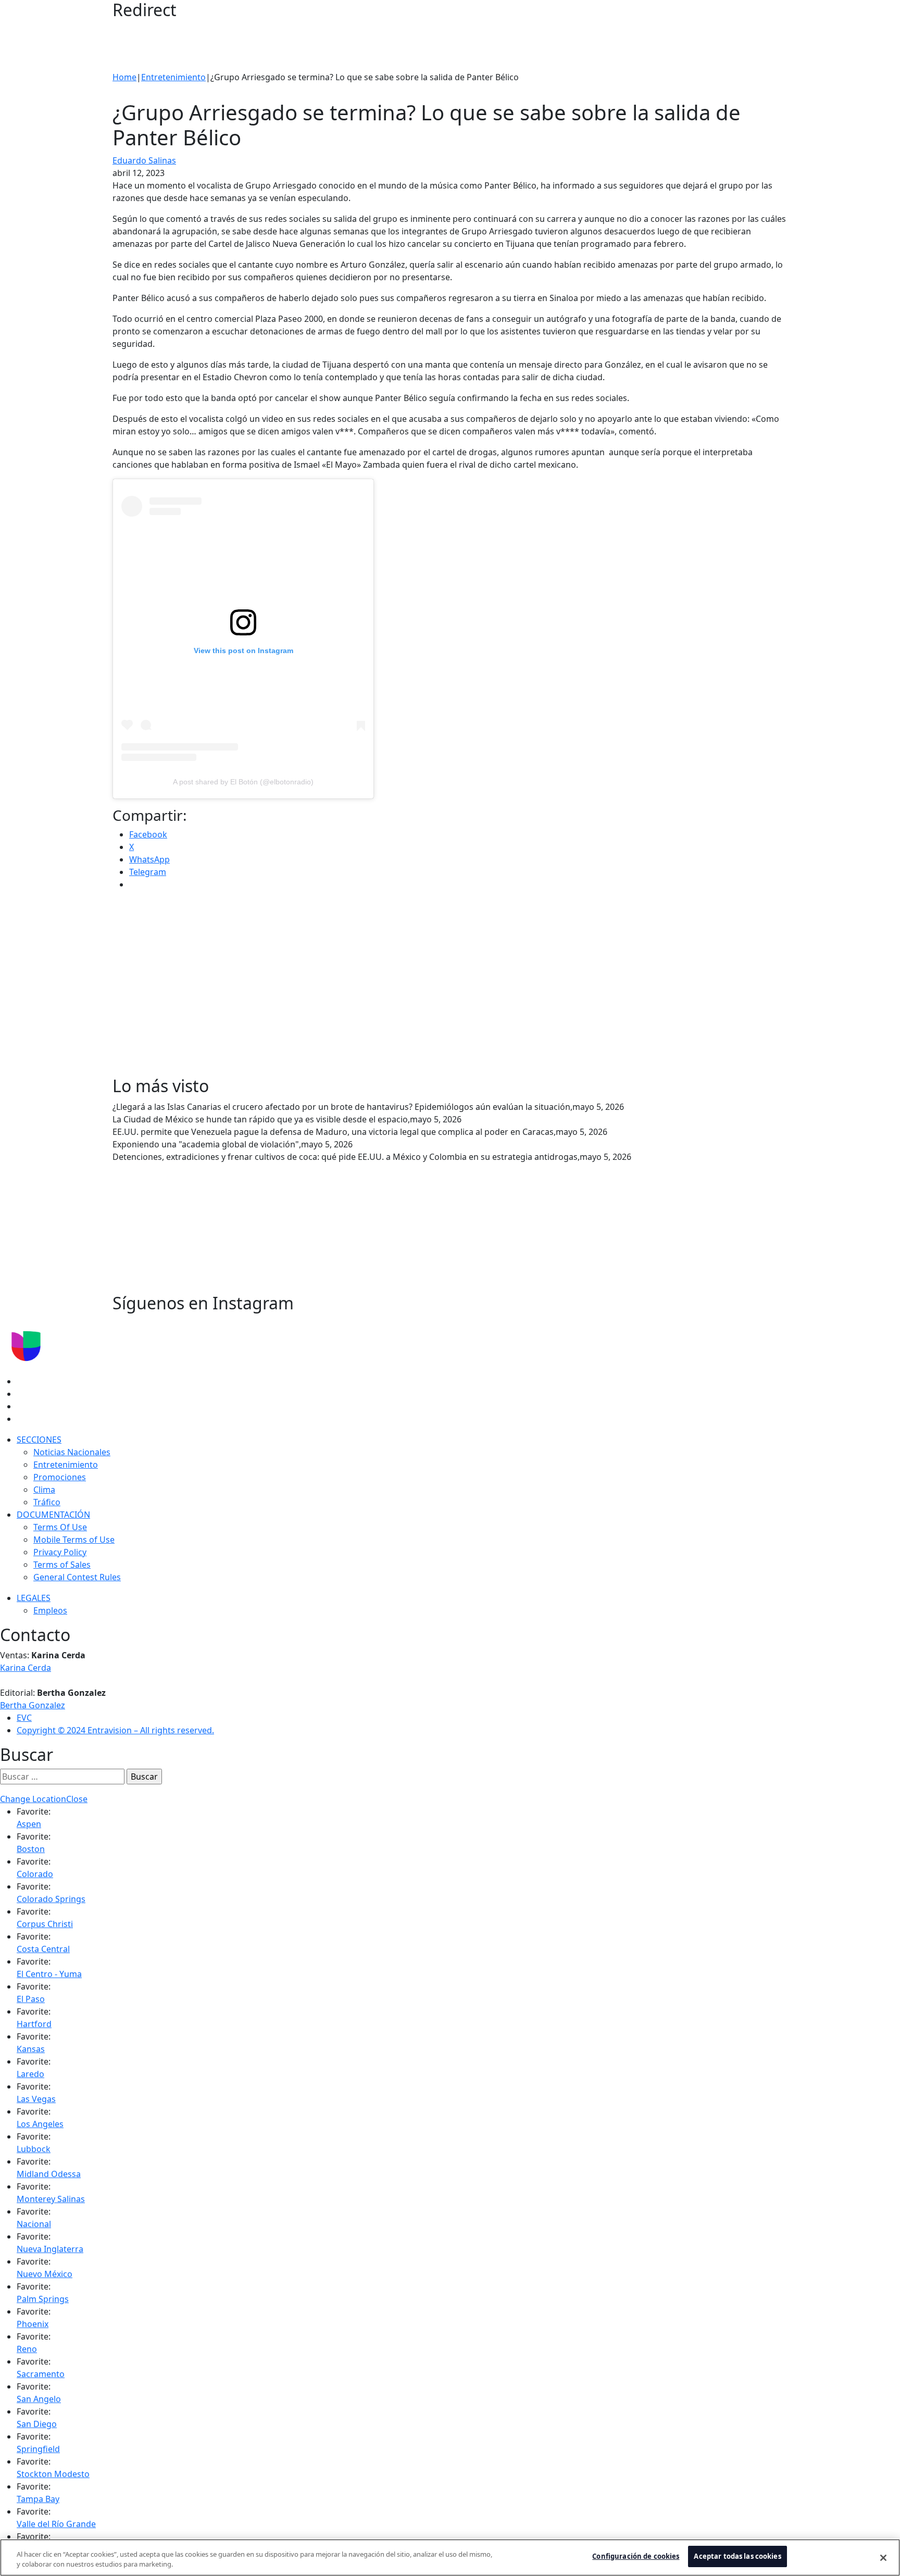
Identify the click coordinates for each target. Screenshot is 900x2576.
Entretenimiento (173, 77)
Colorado (35, 1874)
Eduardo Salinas (144, 160)
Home (124, 77)
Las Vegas (36, 2099)
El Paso (31, 1999)
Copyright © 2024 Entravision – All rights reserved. (115, 1730)
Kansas (31, 2049)
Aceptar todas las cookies (737, 2556)
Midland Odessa (49, 2174)
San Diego (37, 2424)
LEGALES (34, 1598)
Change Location (33, 1799)
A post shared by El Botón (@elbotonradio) (243, 782)
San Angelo (39, 2399)
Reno (27, 2349)
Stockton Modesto (53, 2474)
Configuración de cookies (636, 2556)
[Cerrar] (883, 2558)
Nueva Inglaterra (50, 2249)
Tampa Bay (38, 2499)
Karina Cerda (26, 1668)
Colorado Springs (51, 1899)
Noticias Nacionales (72, 1452)
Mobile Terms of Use (74, 1540)
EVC (24, 1718)
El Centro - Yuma (49, 1974)
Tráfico (47, 1502)
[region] (450, 2558)
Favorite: (34, 1811)
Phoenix (33, 2324)
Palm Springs (43, 2299)
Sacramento (41, 2374)
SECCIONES (39, 1440)
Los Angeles (40, 2124)
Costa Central (43, 1949)
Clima (44, 1490)
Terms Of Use (60, 1527)
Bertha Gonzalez (33, 1705)
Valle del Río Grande (56, 2524)
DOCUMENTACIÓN (53, 1515)
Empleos (50, 1610)
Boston (31, 1849)
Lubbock (34, 2149)
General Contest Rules (77, 1577)
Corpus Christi (45, 1924)
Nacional (34, 2224)
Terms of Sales (62, 1565)
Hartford (34, 2024)
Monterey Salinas (51, 2199)
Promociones (60, 1477)
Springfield (38, 2449)
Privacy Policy (60, 1552)
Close (77, 1799)
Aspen (29, 1824)
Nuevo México (45, 2274)
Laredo (30, 2074)
